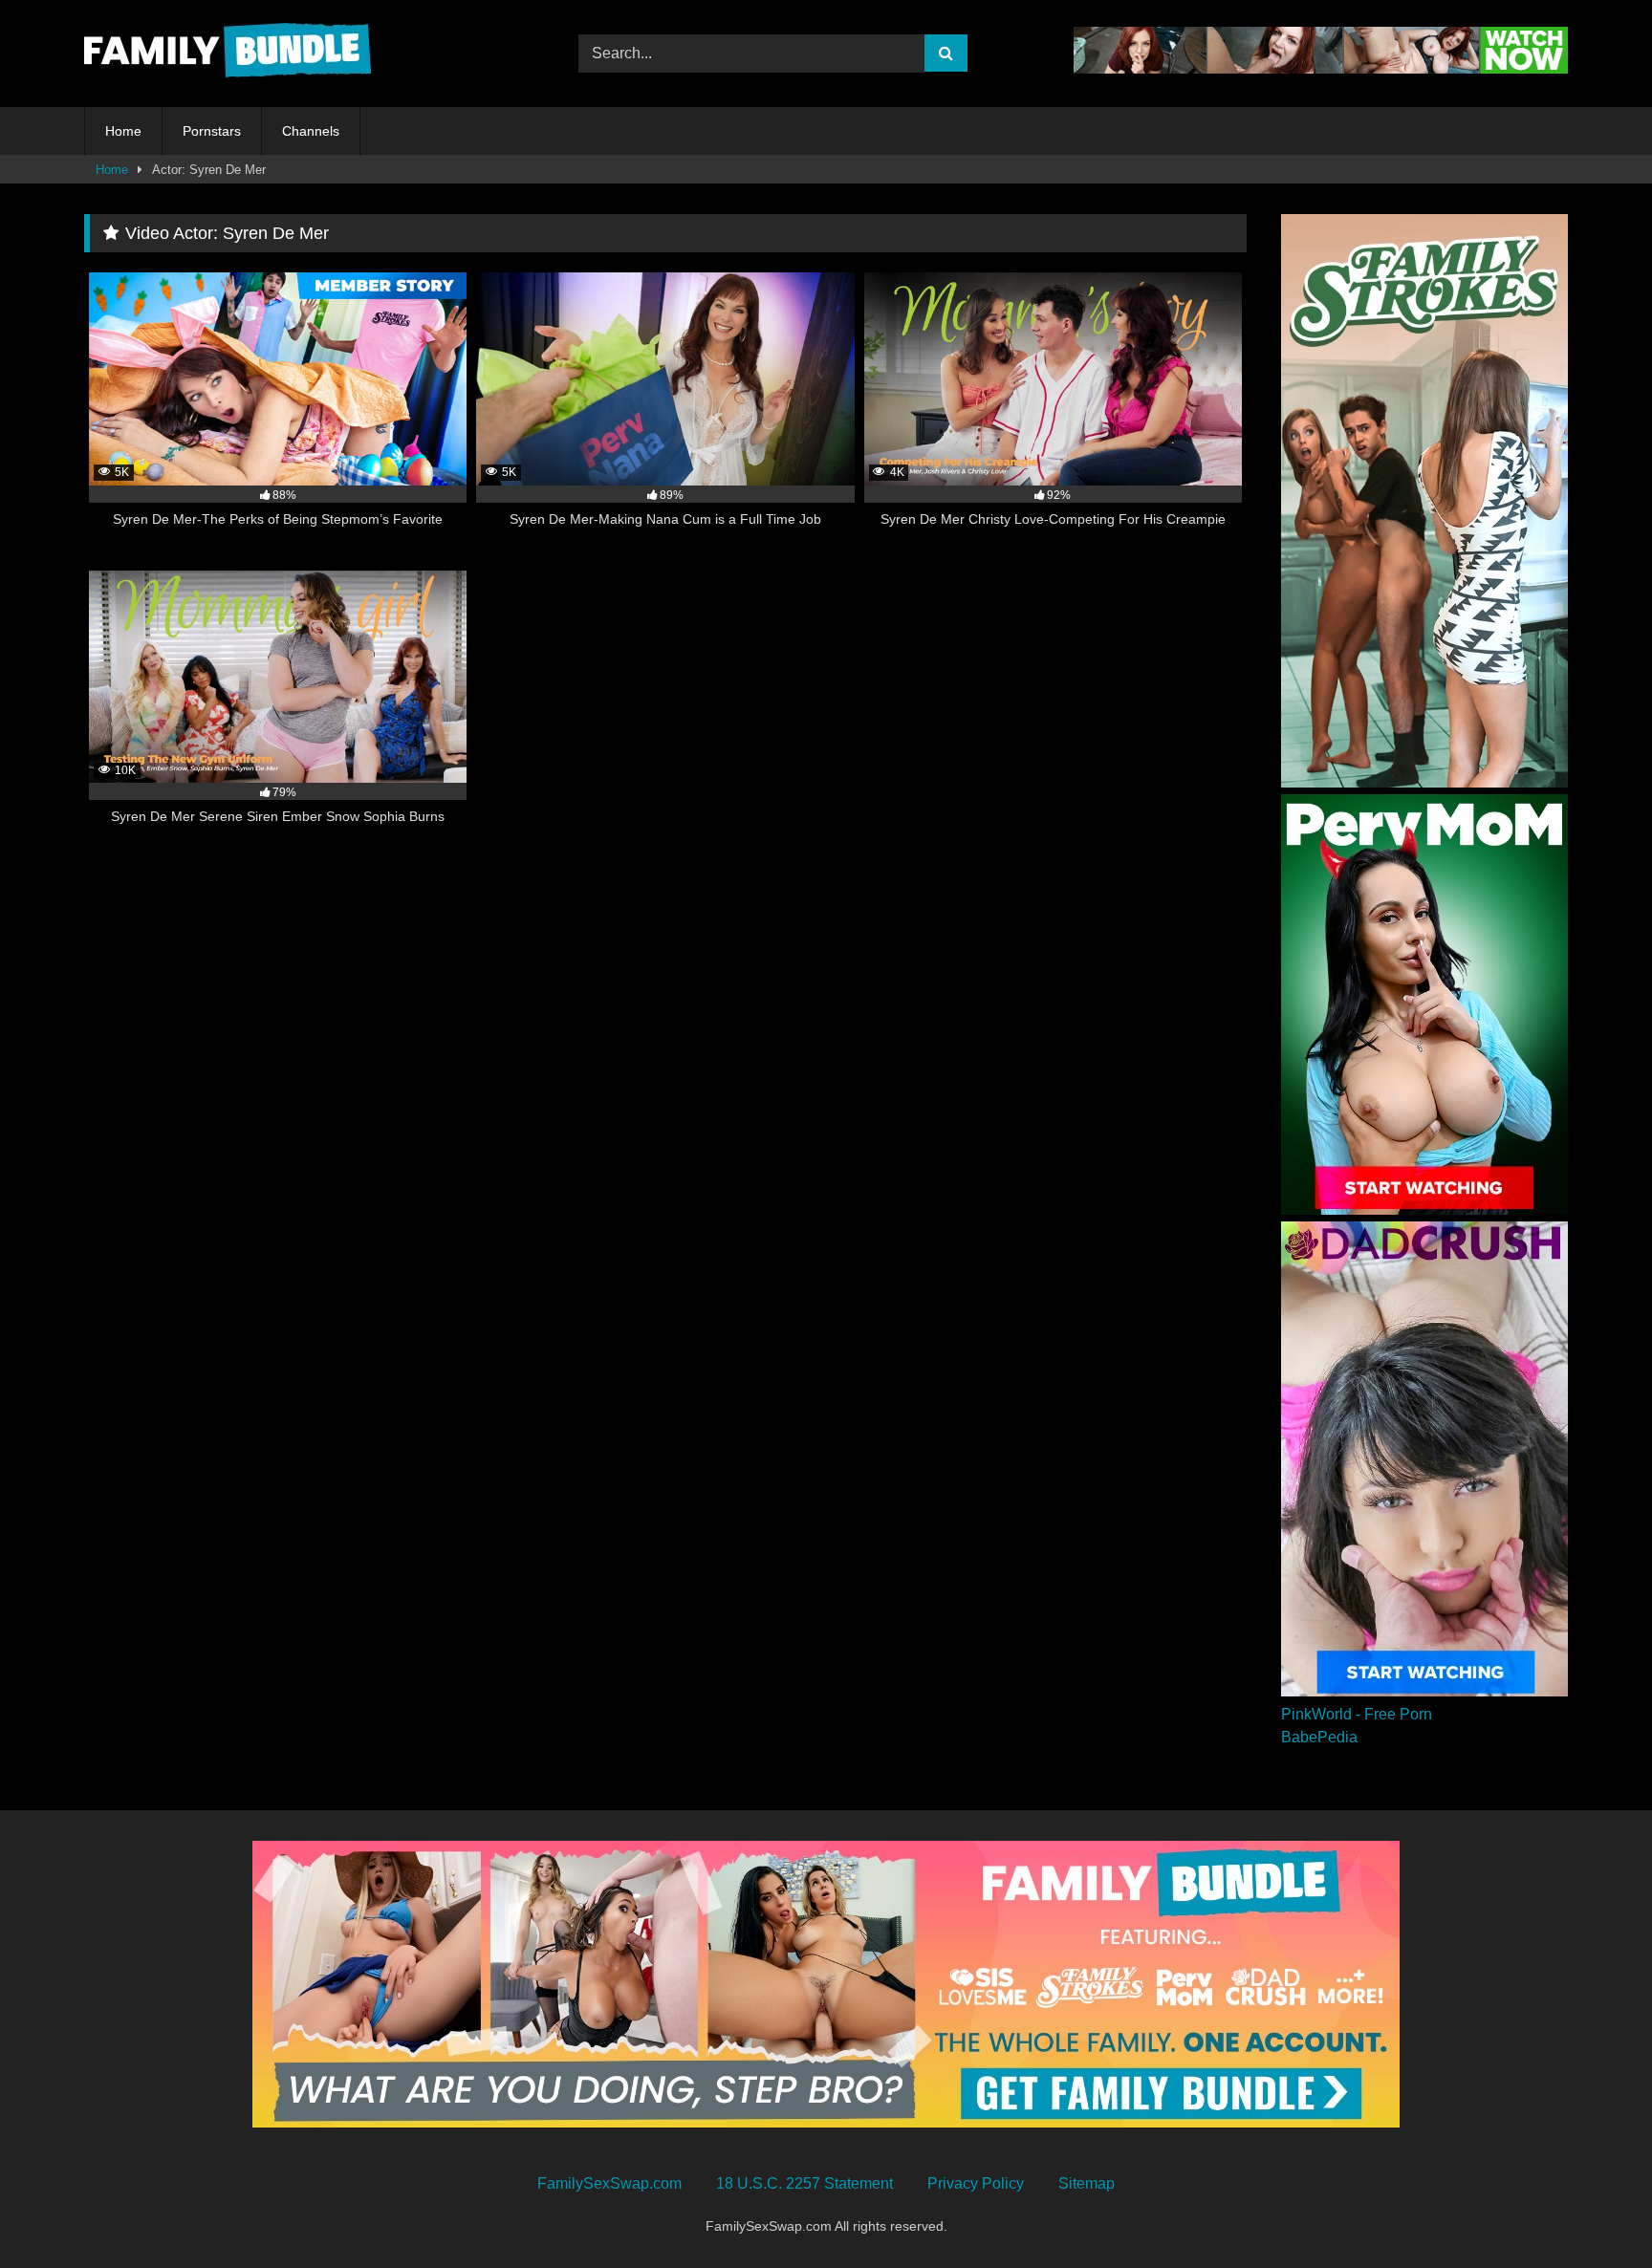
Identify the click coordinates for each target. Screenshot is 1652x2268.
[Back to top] (1593, 2211)
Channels (311, 131)
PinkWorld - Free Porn (1357, 1714)
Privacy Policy (976, 2183)
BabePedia (1319, 1737)
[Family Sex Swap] (228, 54)
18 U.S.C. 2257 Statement (804, 2183)
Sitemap (1087, 2183)
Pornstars (212, 131)
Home (123, 131)
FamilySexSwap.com (609, 2183)
